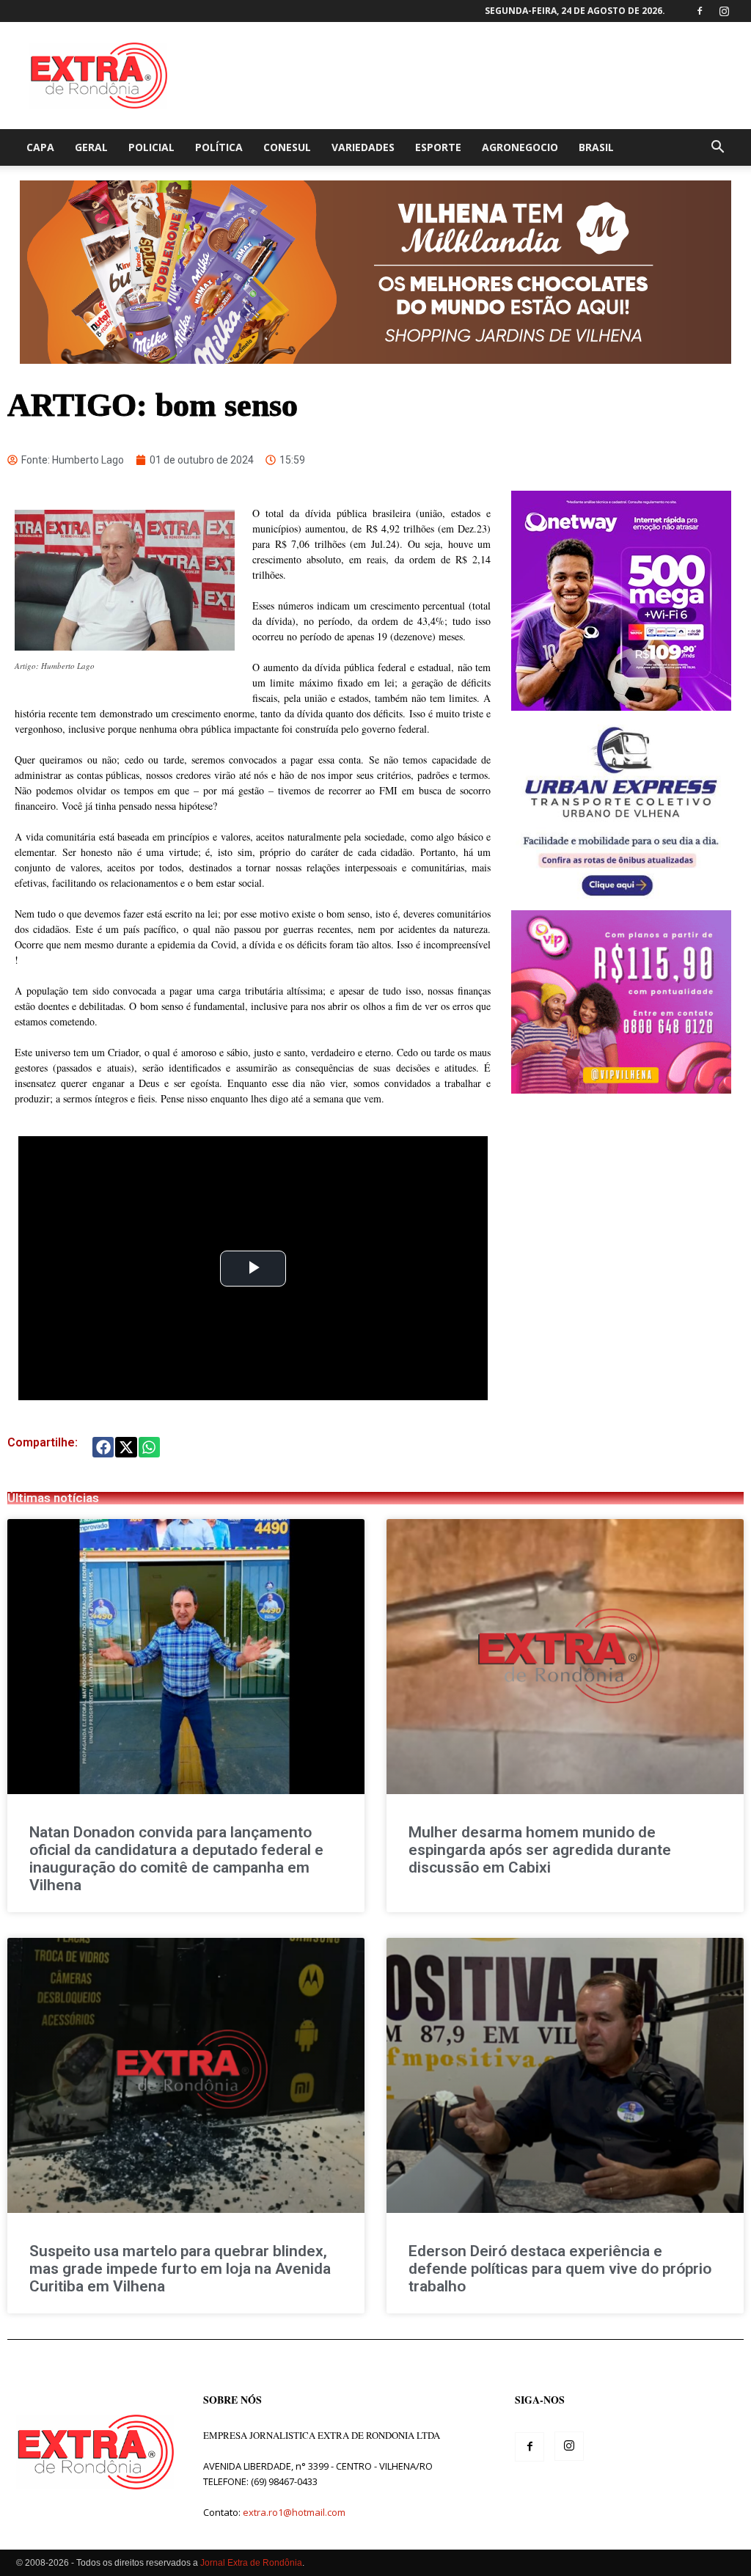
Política (219, 147)
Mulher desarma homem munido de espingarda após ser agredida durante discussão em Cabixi (540, 1850)
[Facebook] (700, 11)
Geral (91, 147)
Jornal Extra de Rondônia (251, 2563)
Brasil (596, 147)
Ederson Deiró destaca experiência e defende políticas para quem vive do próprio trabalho (560, 2269)
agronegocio (520, 147)
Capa (40, 147)
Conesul (287, 147)
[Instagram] (724, 11)
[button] (717, 149)
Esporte (438, 147)
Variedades (363, 147)
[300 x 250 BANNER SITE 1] (621, 1090)
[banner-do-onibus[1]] (621, 903)
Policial (151, 147)
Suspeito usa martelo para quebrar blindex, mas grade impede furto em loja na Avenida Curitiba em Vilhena (180, 2269)
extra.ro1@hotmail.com (294, 2512)
